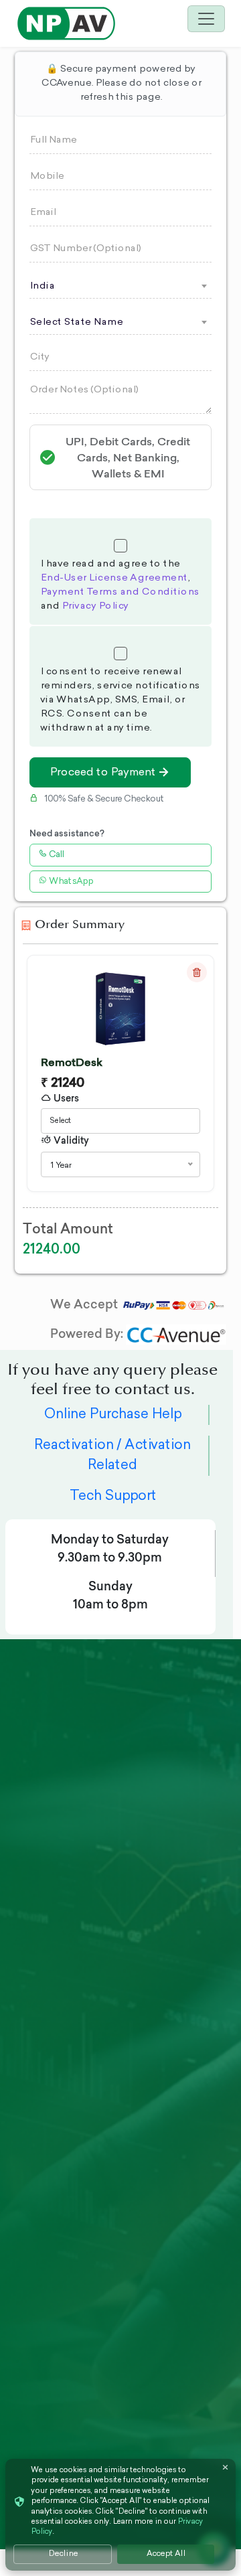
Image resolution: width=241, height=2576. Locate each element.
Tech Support (113, 1497)
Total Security (53, 1889)
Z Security (42, 1867)
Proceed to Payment (102, 773)
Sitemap (150, 2089)
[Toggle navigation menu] (206, 19)
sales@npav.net (68, 2208)
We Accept (85, 1304)
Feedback (154, 1933)
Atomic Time (50, 2045)
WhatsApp (70, 882)
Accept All (166, 2554)
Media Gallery (164, 1867)
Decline (63, 2554)
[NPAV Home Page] (66, 22)
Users (65, 1098)
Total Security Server (53, 1919)
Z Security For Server (52, 1956)
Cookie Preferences (160, 2022)
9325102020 (59, 2154)
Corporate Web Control (57, 2016)
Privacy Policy (95, 607)
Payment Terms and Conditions (120, 593)
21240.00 (52, 1248)
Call (55, 855)
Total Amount (68, 1228)
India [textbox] (42, 287)
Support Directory (176, 1911)
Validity (70, 1140)
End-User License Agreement (114, 579)
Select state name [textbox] (76, 323)
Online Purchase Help (112, 1415)
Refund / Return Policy (169, 1963)
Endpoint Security (63, 1986)
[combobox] (120, 286)
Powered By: (88, 1334)
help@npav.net (66, 2132)
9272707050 (59, 2230)
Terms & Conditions (158, 2059)
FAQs (143, 1889)
